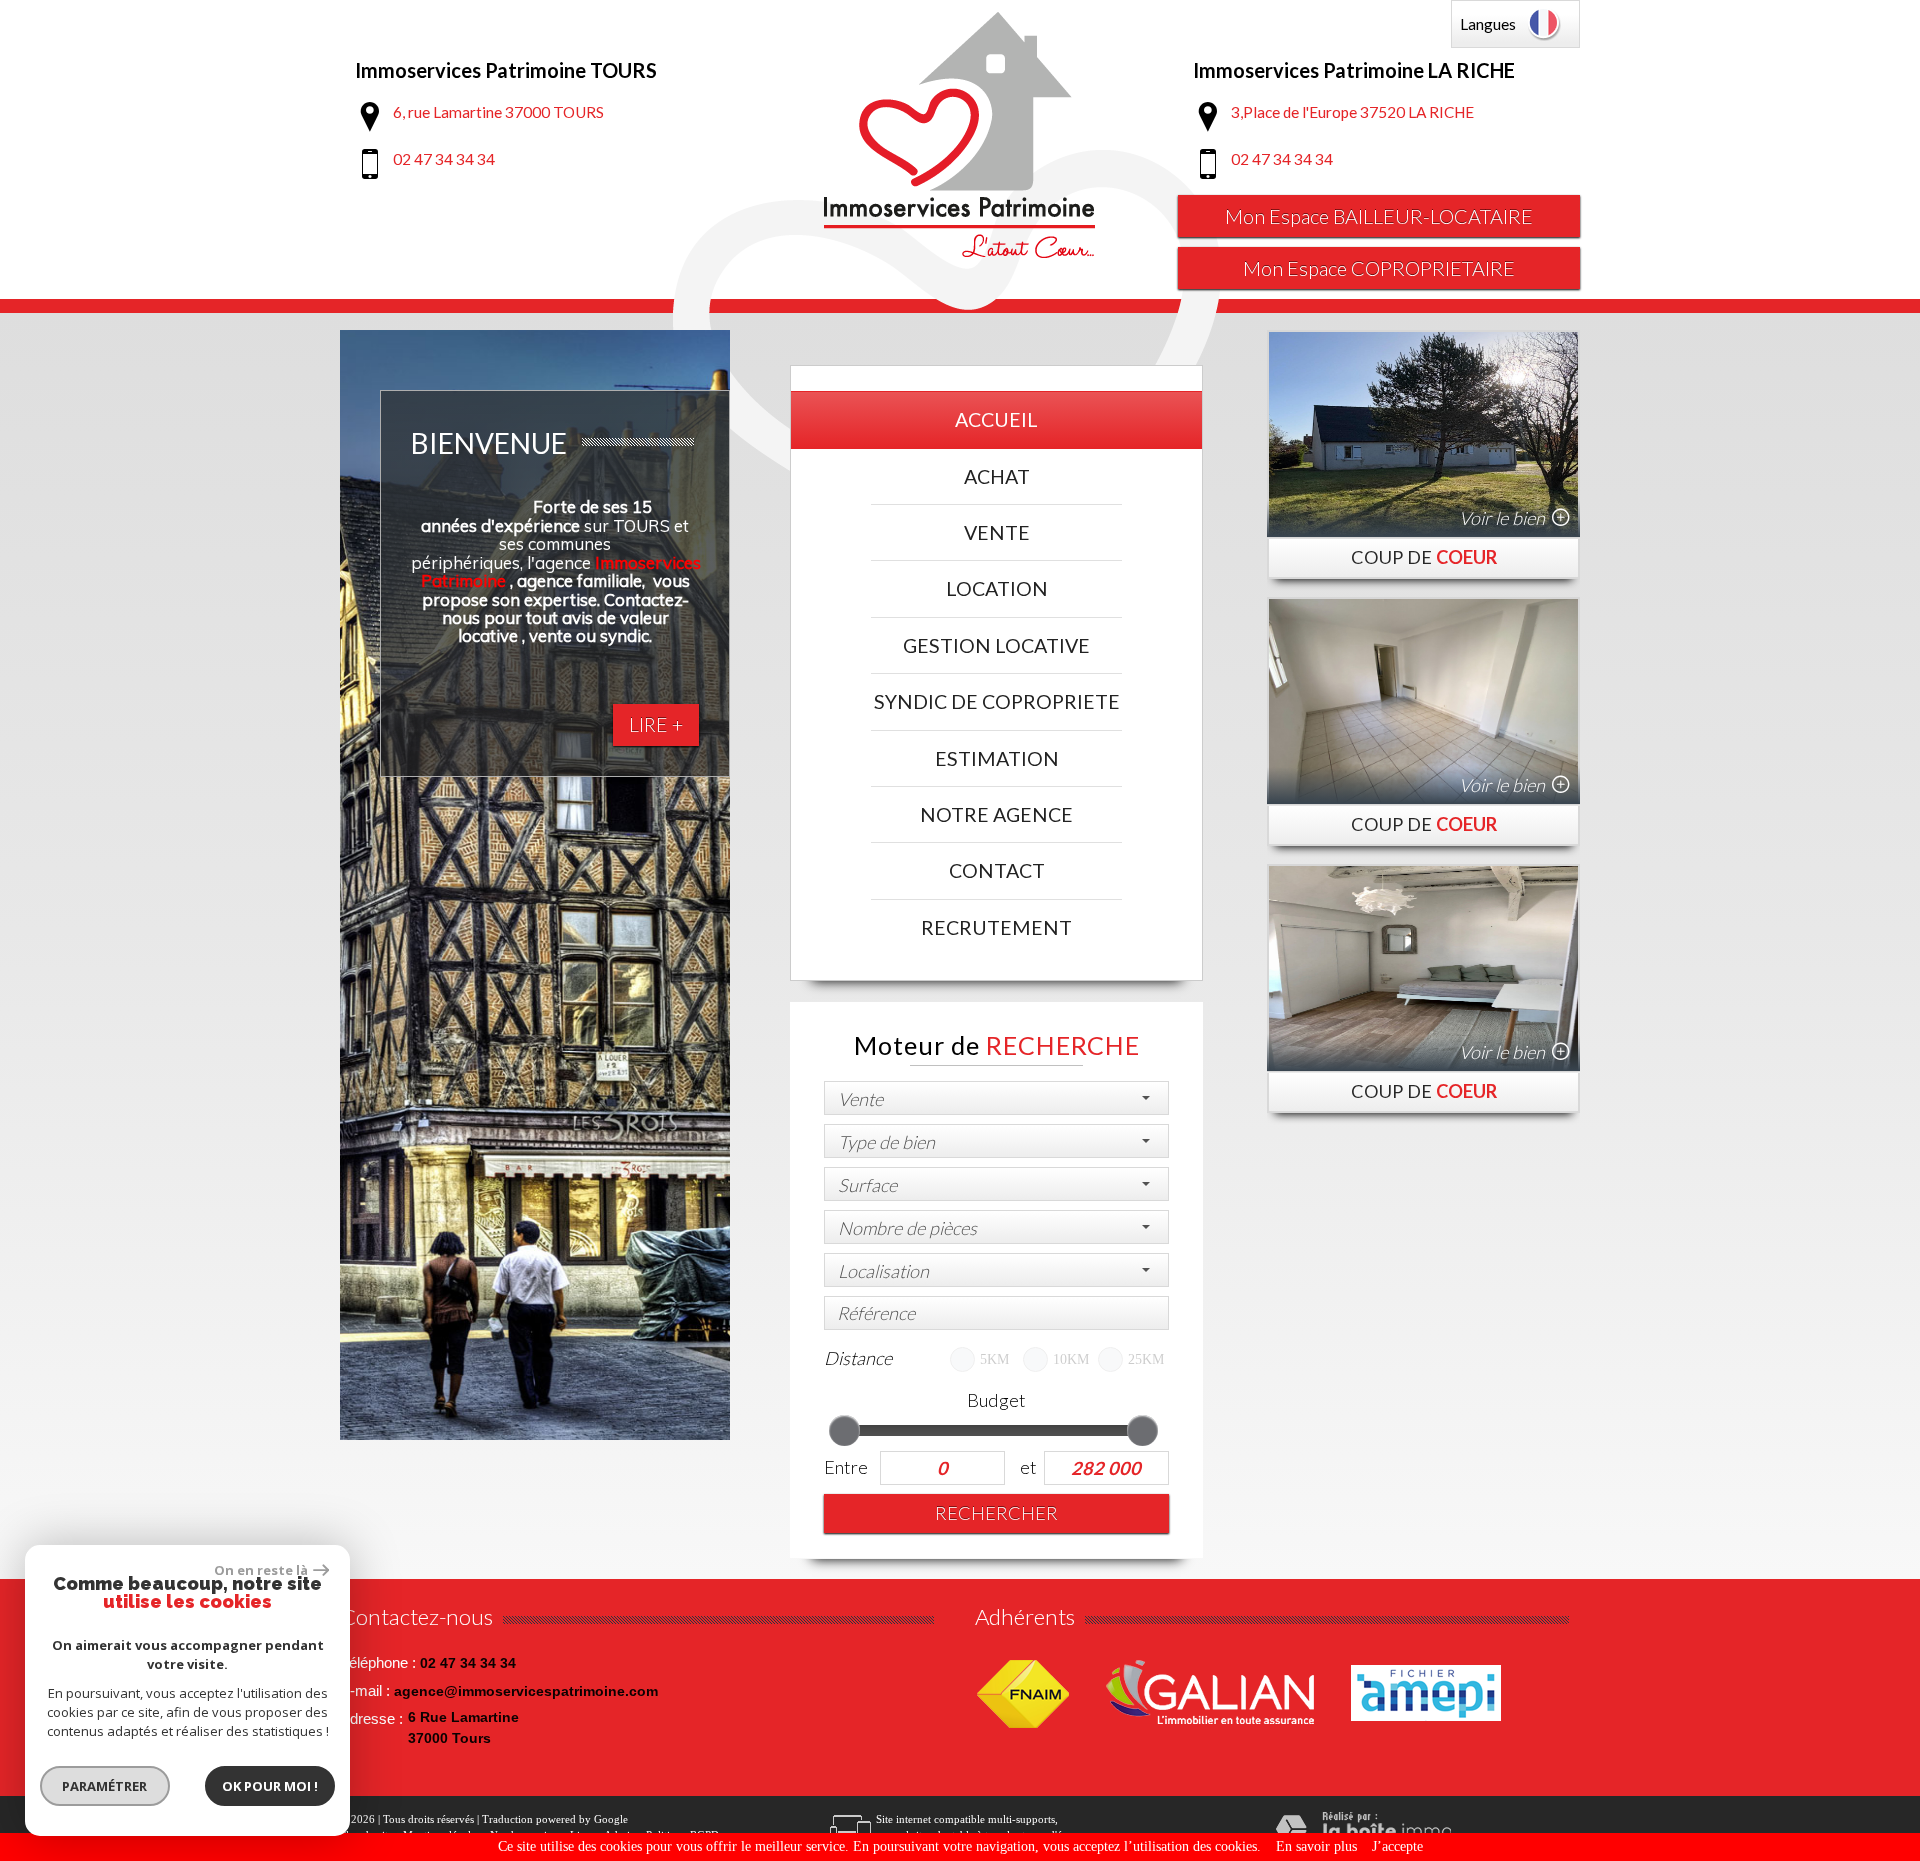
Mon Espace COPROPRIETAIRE (1379, 268)
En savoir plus (1316, 1846)
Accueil (996, 419)
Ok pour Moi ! (270, 1786)
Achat (997, 476)
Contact (997, 870)
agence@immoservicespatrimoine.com (526, 1691)
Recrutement (996, 927)
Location (997, 588)
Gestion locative (996, 645)
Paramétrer (105, 1786)
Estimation (997, 758)
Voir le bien (1502, 518)
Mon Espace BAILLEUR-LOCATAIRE (1379, 216)
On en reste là (261, 1570)
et (1028, 1467)
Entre (846, 1467)
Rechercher (996, 1513)
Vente (997, 532)
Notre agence (996, 814)
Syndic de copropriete (997, 701)
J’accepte (1397, 1846)
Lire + (656, 724)
